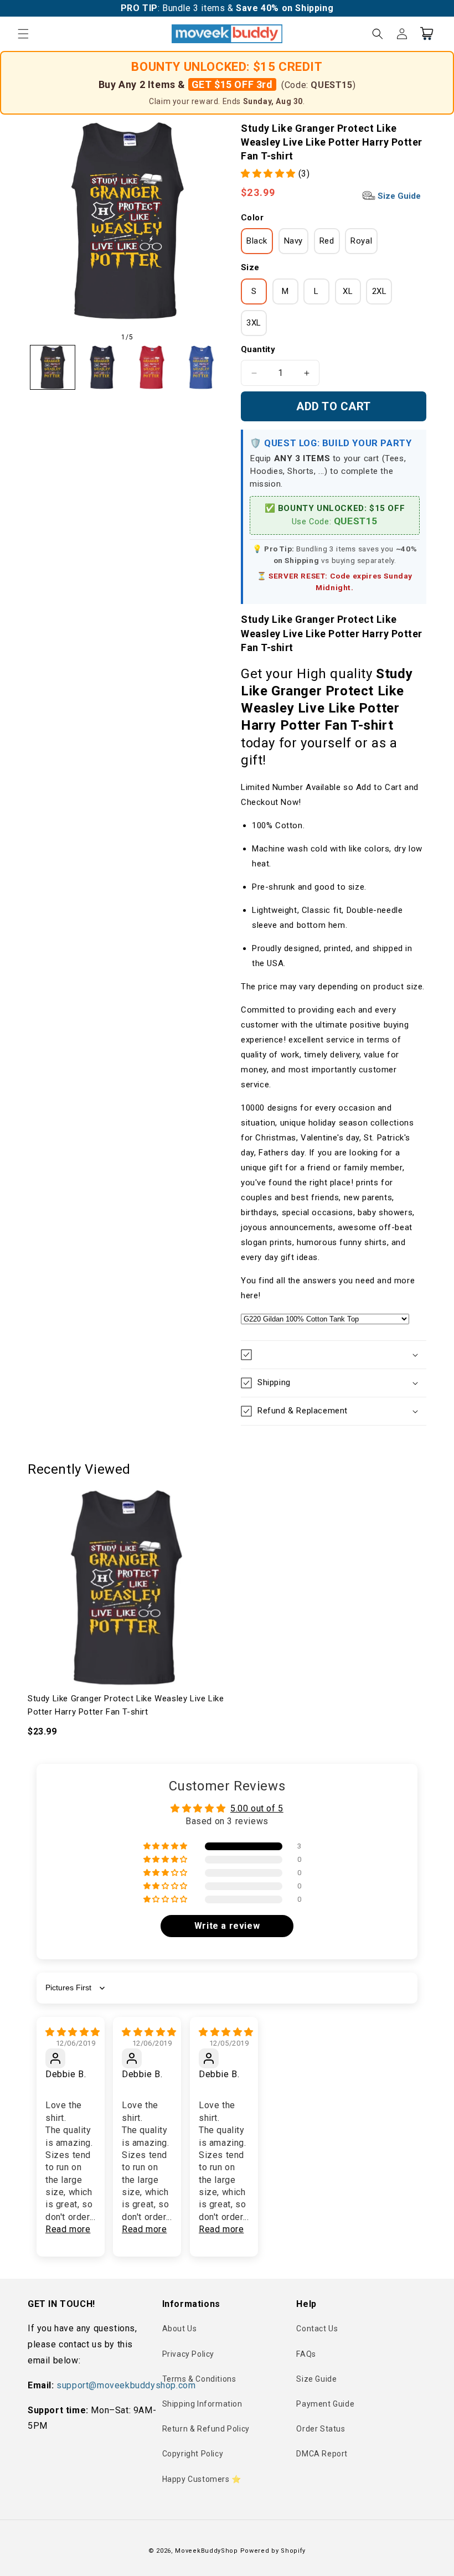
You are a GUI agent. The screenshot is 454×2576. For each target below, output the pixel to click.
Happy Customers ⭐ (202, 2479)
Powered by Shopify (273, 2551)
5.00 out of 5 (257, 1808)
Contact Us (317, 2329)
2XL (380, 291)
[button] (23, 34)
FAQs (306, 2354)
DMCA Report (322, 2454)
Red (327, 241)
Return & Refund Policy (206, 2429)
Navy (293, 241)
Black (257, 241)
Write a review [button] (227, 1926)
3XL (254, 323)
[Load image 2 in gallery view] (102, 368)
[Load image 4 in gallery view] (202, 368)
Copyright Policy (193, 2454)
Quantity (258, 349)
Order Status (321, 2429)
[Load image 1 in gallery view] (53, 368)
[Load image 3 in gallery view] (152, 368)
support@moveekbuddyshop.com (126, 2385)
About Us (180, 2329)
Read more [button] (68, 2229)
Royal (361, 241)
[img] (73, 2032)
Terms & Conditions (199, 2379)
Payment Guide (325, 2404)
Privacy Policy (188, 2354)
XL (348, 291)
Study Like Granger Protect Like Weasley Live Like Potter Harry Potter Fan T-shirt (126, 1705)
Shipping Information (202, 2404)
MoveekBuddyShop (207, 2551)
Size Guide (398, 196)
